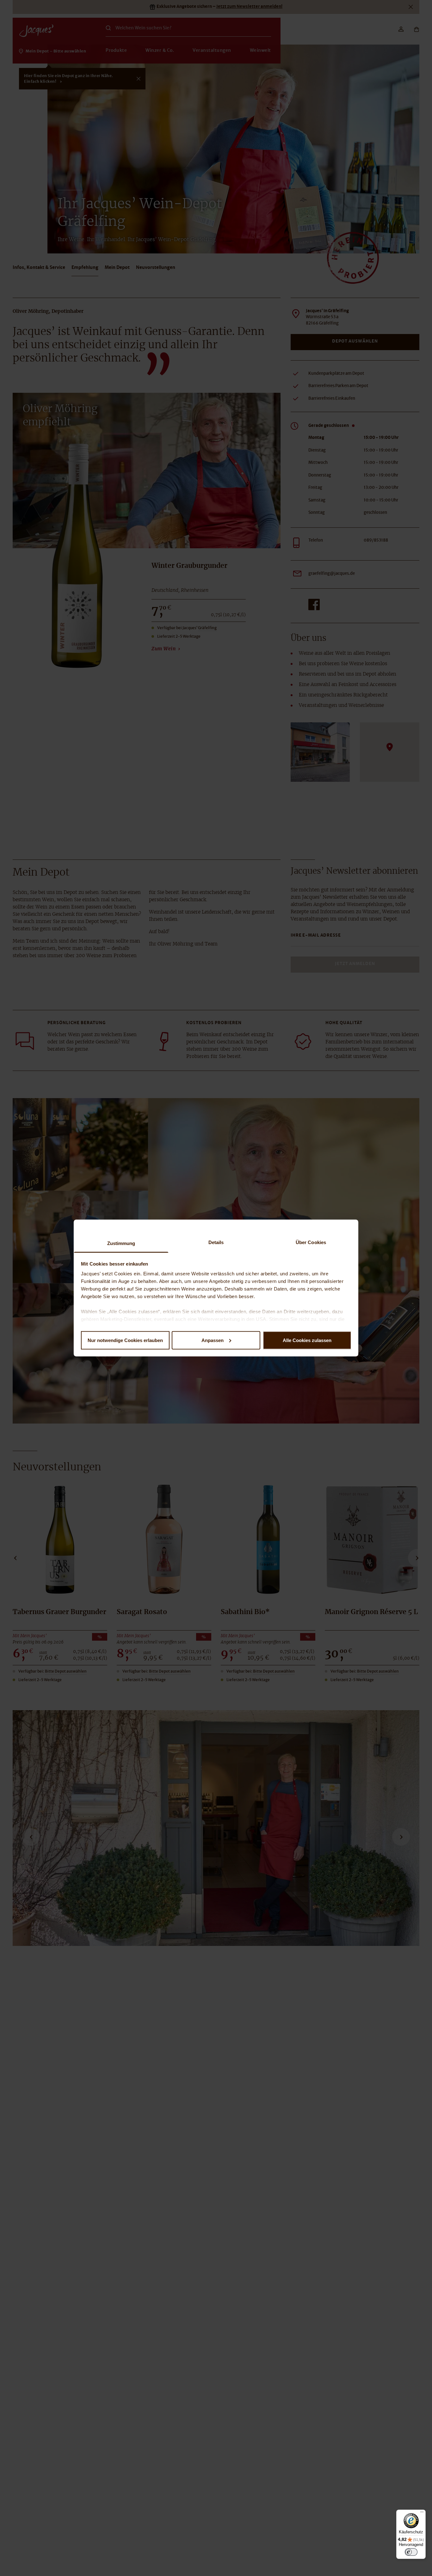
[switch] (411, 2552)
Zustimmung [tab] (121, 1243)
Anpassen (213, 1340)
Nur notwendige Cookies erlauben (125, 1340)
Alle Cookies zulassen (307, 1340)
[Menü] (422, 2513)
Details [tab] (216, 1242)
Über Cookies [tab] (311, 1242)
